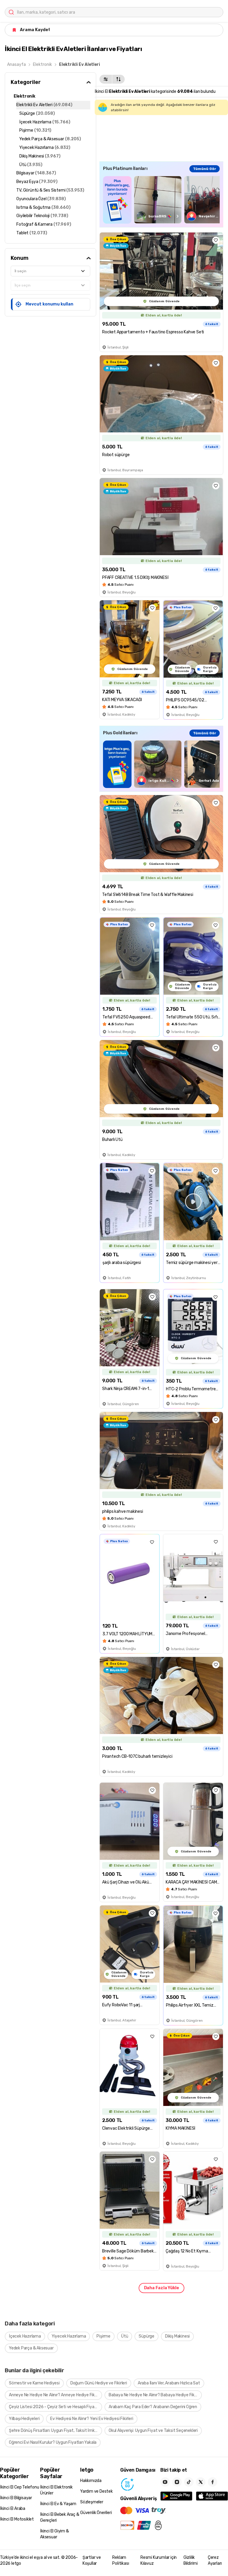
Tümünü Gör (205, 169)
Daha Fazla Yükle (161, 2288)
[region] (161, 200)
